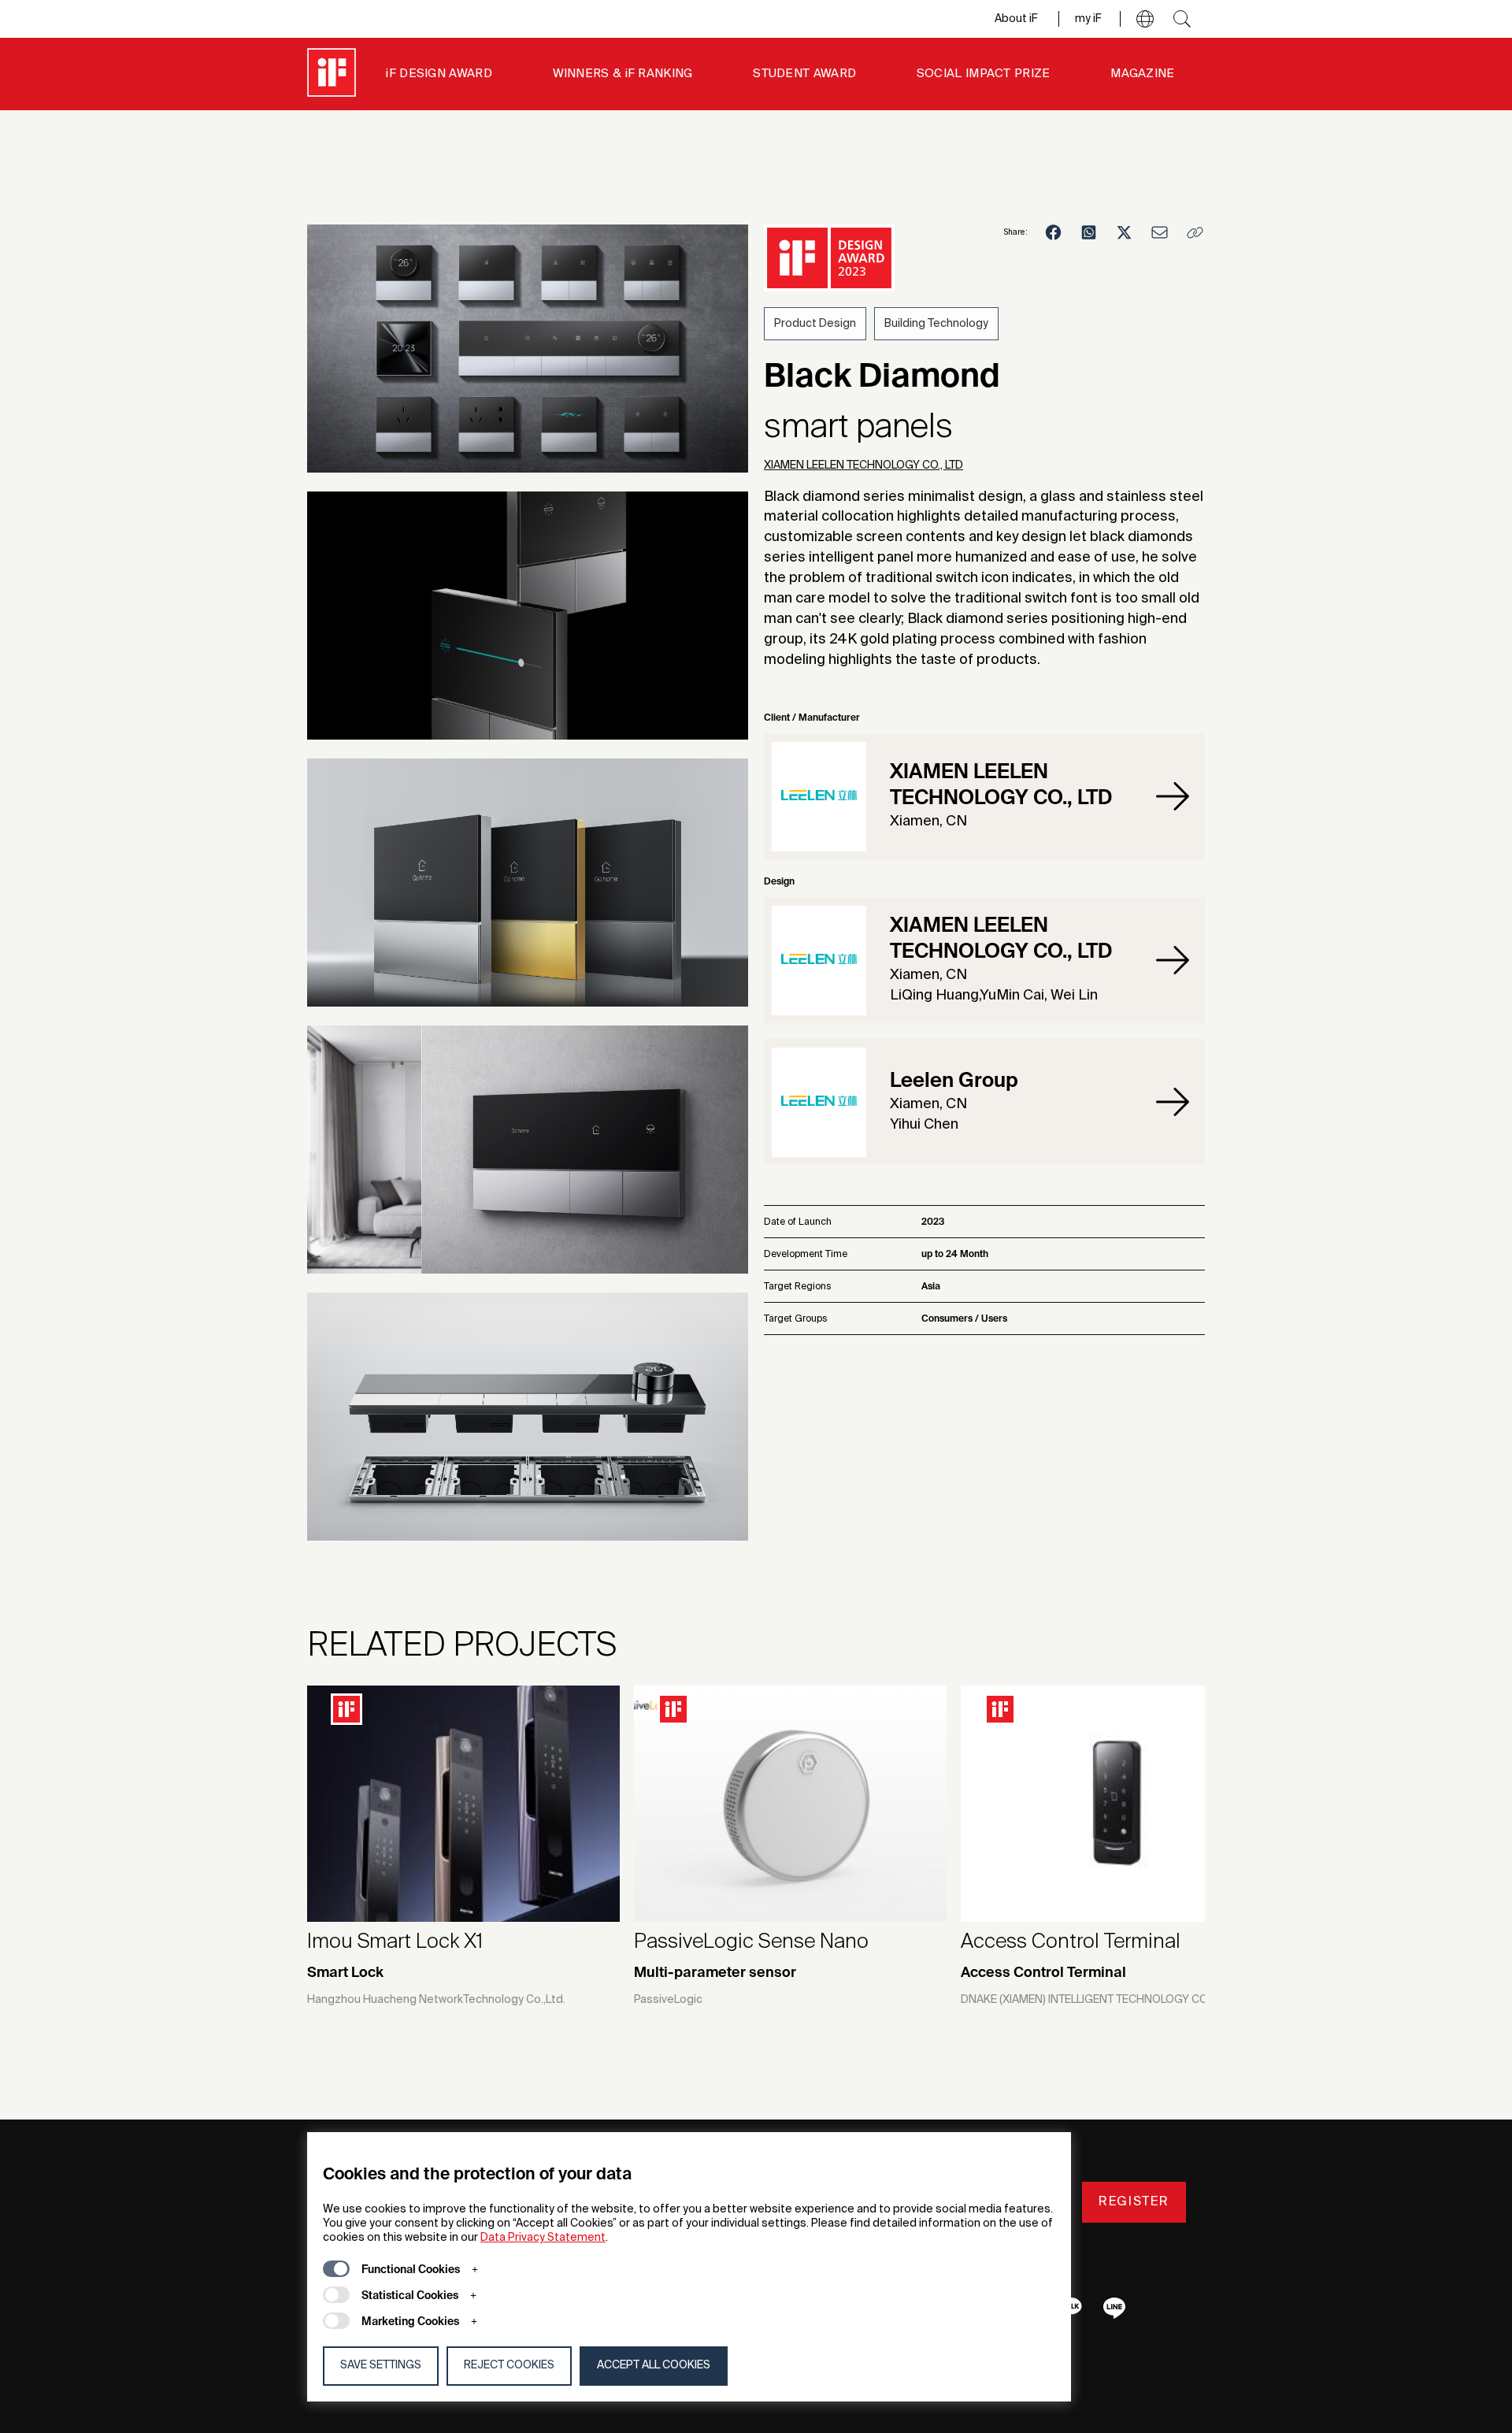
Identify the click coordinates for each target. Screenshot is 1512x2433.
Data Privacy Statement (543, 2238)
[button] (1145, 19)
